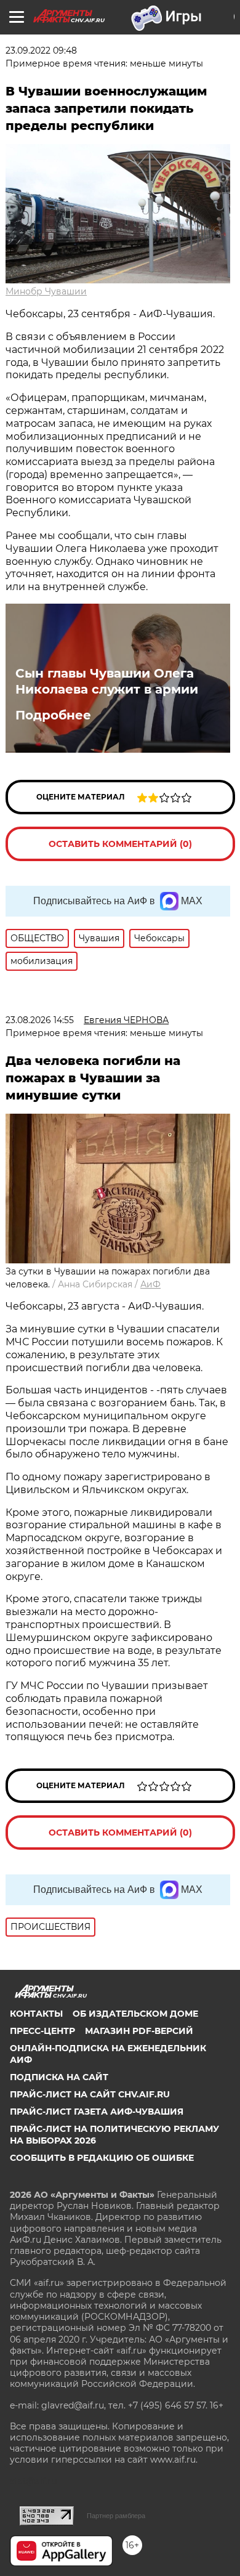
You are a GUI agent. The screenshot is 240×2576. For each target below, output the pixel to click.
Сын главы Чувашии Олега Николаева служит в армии (107, 681)
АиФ (150, 1284)
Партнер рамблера (116, 2516)
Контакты (36, 2014)
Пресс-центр (42, 2031)
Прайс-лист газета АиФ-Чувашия (97, 2112)
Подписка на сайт (59, 2077)
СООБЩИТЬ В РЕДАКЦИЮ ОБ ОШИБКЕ (102, 2158)
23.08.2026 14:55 (40, 1020)
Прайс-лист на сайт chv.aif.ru (90, 2094)
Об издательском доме (135, 2014)
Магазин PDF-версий (139, 2031)
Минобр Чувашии (46, 291)
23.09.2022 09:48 (41, 51)
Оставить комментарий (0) (120, 844)
